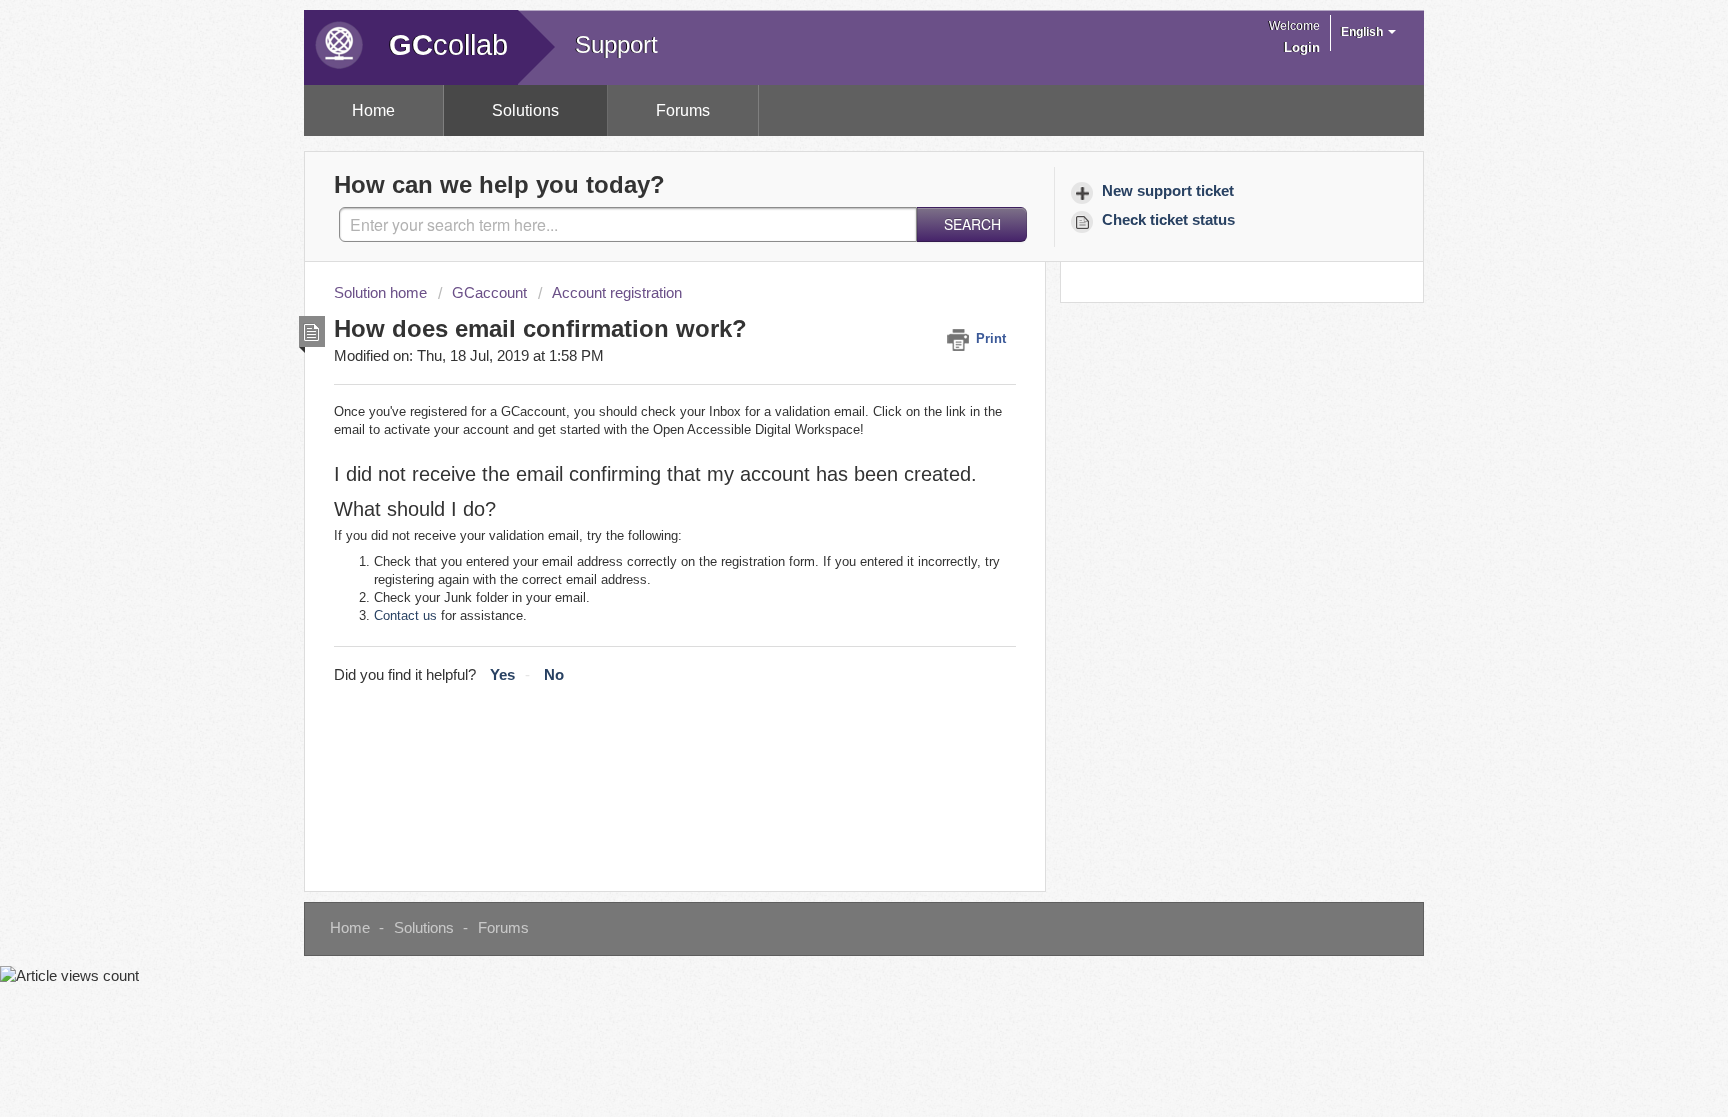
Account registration (617, 293)
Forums (683, 110)
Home (373, 110)
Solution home (382, 293)
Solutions (525, 110)
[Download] (827, 296)
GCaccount (489, 293)
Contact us (405, 615)
